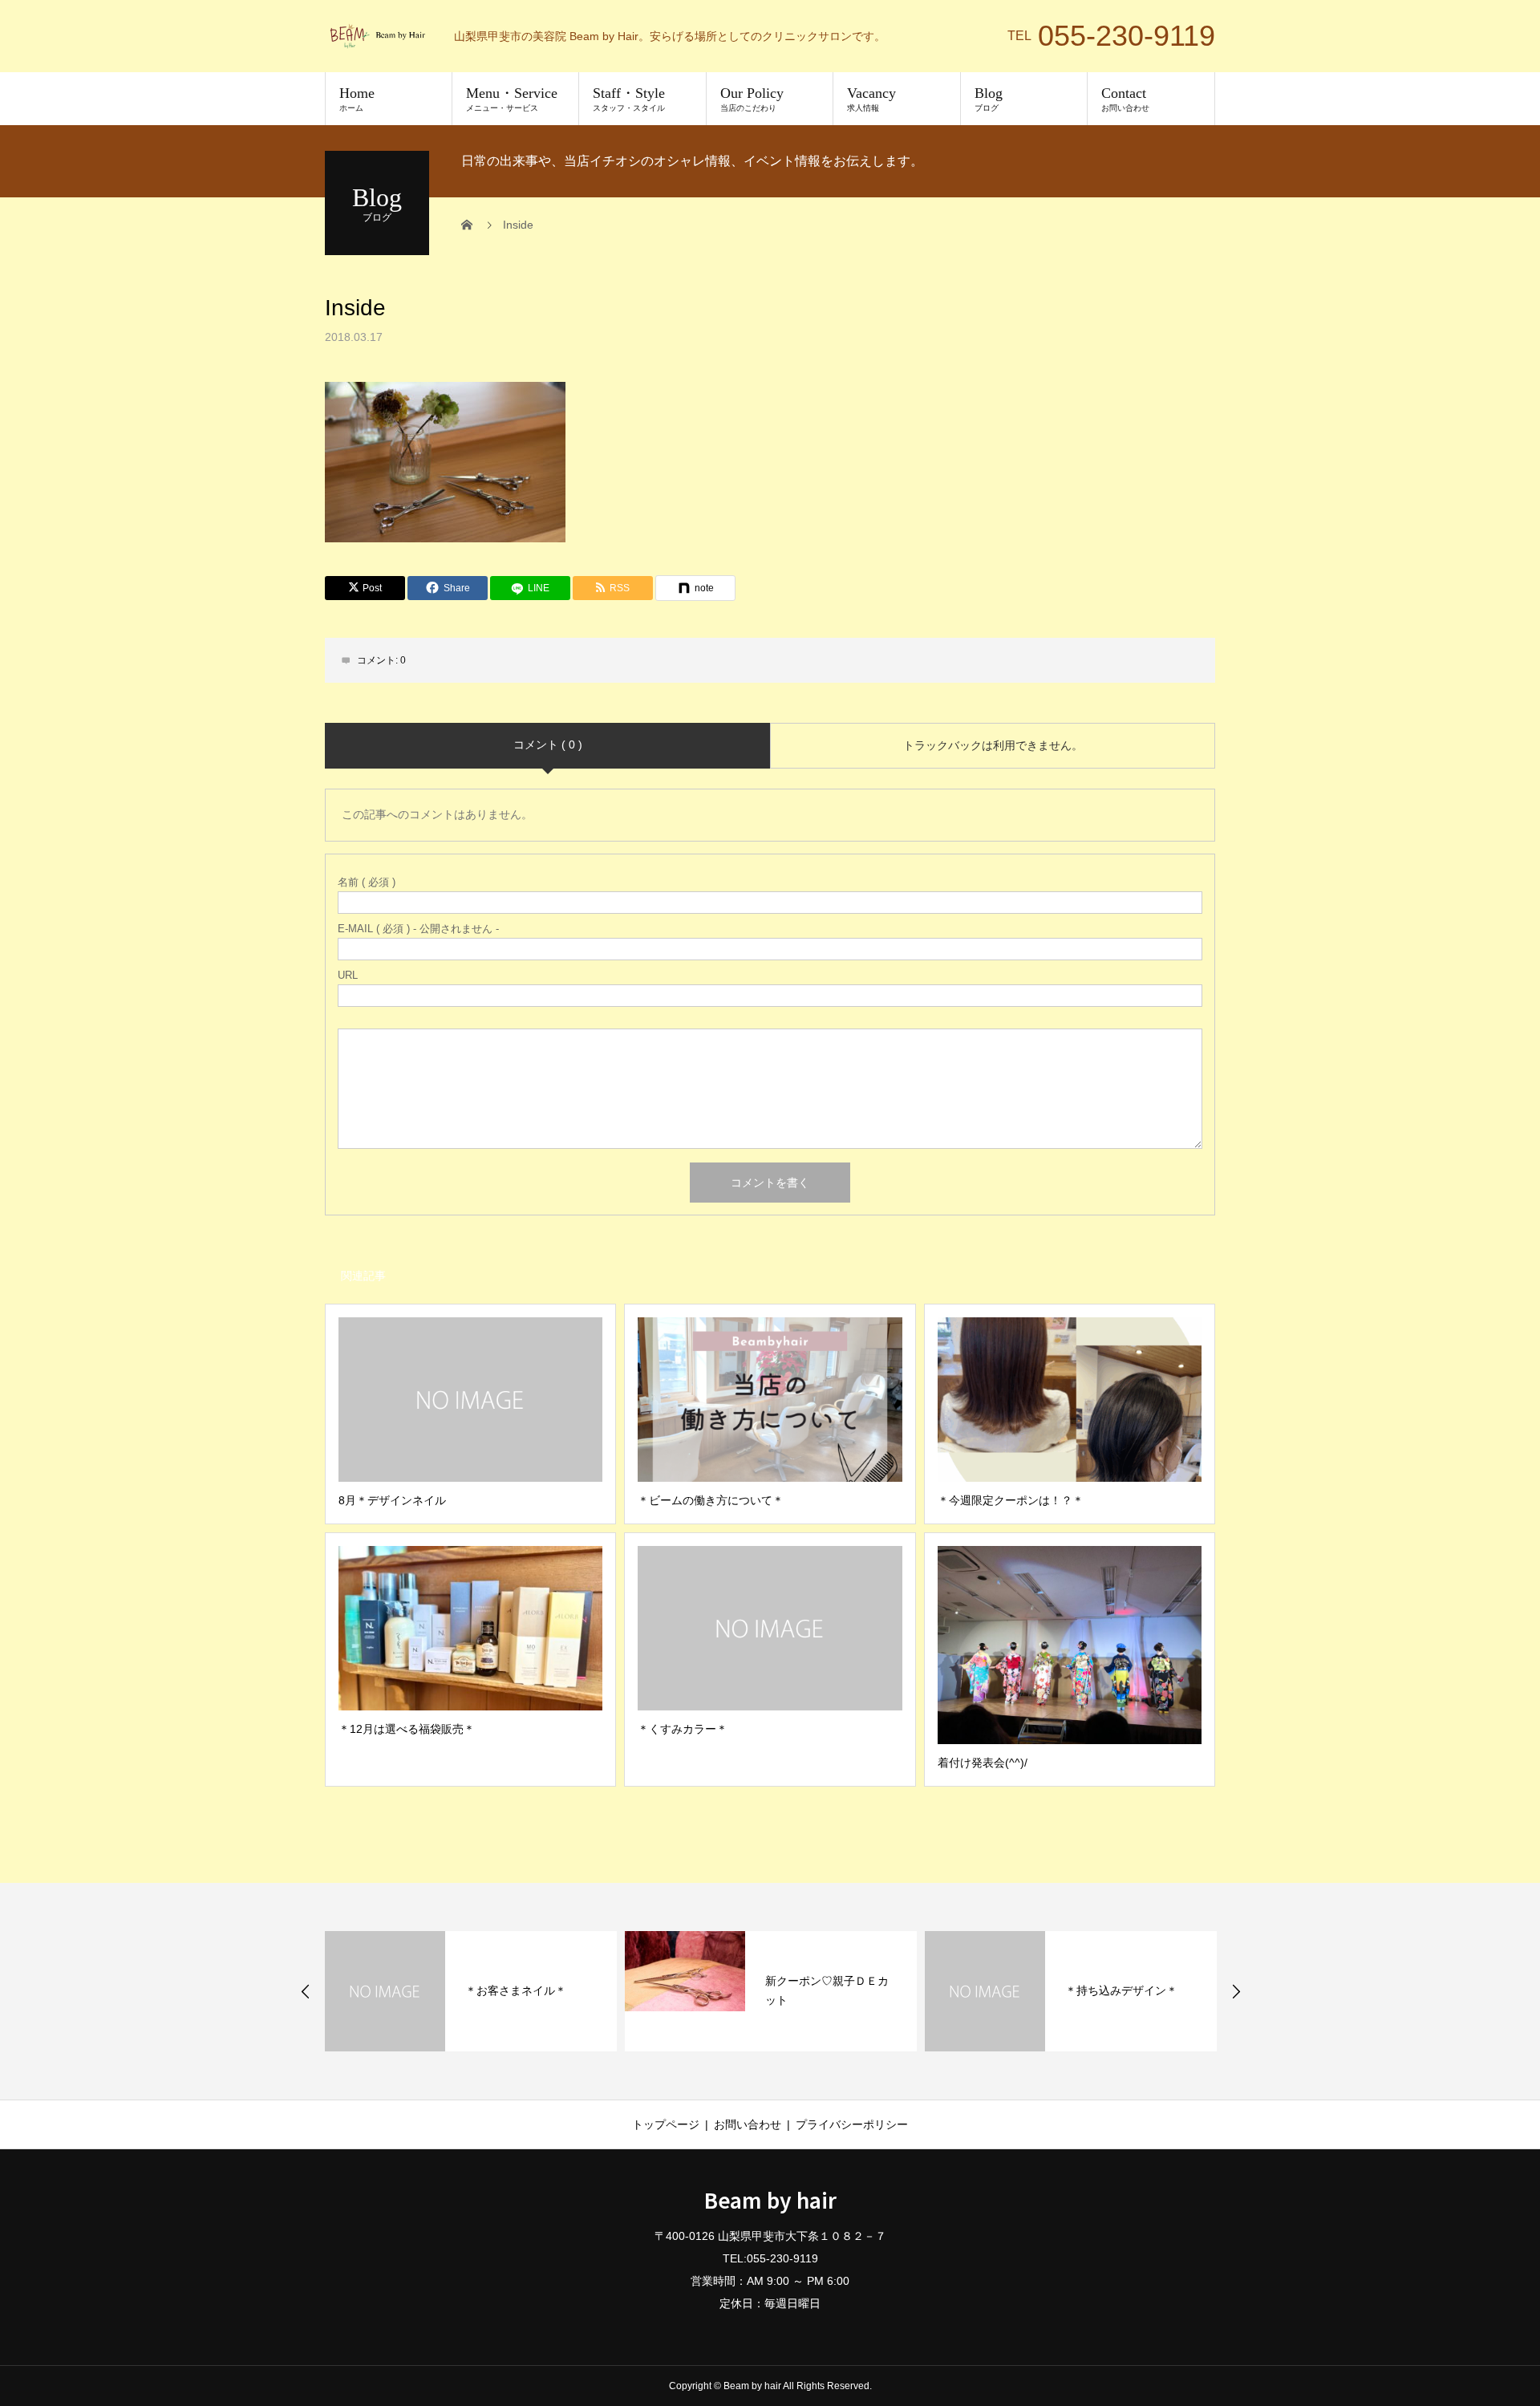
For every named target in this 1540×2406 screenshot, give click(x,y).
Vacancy (871, 99)
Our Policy (752, 99)
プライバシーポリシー (852, 2124)
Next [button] (1236, 1991)
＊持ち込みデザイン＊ (1121, 1990)
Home (357, 99)
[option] (471, 1991)
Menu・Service (512, 99)
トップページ (666, 2124)
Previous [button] (306, 1991)
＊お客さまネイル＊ (516, 1990)
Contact (1125, 99)
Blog (989, 99)
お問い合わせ (748, 2124)
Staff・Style (629, 99)
